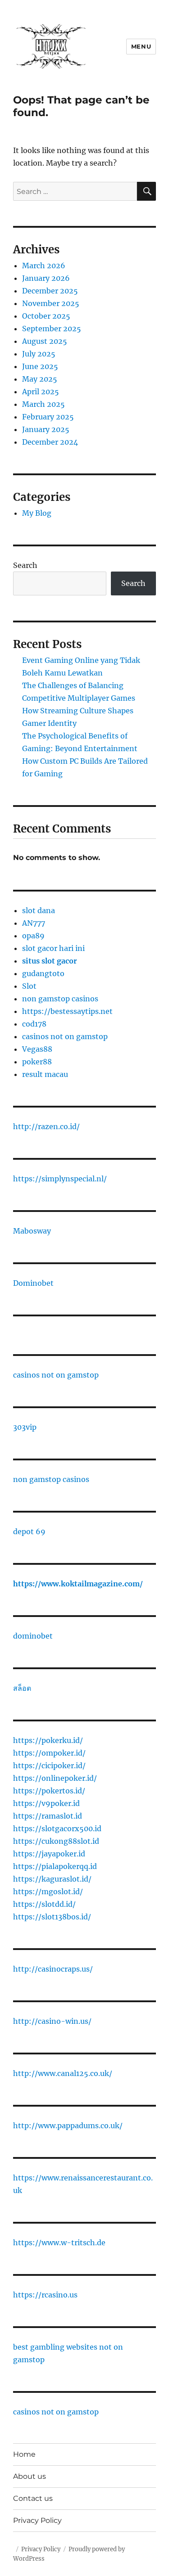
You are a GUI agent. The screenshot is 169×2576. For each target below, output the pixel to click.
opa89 (33, 936)
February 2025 (48, 417)
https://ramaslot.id (48, 1816)
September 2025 (52, 329)
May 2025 (40, 379)
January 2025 (46, 429)
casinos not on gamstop (65, 1036)
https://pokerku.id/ (48, 1740)
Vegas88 (37, 1049)
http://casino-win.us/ (52, 2021)
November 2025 (51, 303)
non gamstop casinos (60, 999)
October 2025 (46, 316)
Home (24, 2454)
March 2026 (44, 266)
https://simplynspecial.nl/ (60, 1179)
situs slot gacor (50, 961)
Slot (29, 986)
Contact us (33, 2498)
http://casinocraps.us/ (53, 1969)
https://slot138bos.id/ (52, 1917)
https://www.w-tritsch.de (59, 2243)
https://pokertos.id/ (49, 1791)
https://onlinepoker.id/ (55, 1778)
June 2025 (40, 366)
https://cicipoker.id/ (49, 1765)
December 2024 (50, 442)
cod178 (34, 1024)
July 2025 (39, 354)
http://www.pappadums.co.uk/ (68, 2126)
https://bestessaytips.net (67, 1011)
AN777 (34, 923)
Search (25, 565)
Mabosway (32, 1231)
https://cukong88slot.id (56, 1841)
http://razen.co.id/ (46, 1126)
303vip (25, 1427)
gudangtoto (43, 973)
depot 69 (29, 1531)
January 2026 (46, 278)
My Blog (37, 513)
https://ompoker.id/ (49, 1753)
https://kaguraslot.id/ (52, 1879)
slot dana (39, 910)
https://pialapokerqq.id (55, 1866)
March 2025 (43, 404)
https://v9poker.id (46, 1803)
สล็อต (22, 1688)
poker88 (37, 1062)
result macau (45, 1074)
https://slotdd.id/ (44, 1904)
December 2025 (50, 291)
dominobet (33, 1636)
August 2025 (45, 341)
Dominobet (33, 1283)
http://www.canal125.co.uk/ (63, 2073)
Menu (141, 46)
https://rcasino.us (45, 2295)
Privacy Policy (37, 2520)
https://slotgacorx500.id (57, 1828)
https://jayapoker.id (49, 1854)
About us (30, 2476)
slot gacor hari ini (53, 948)
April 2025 (41, 392)
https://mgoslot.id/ (48, 1891)
